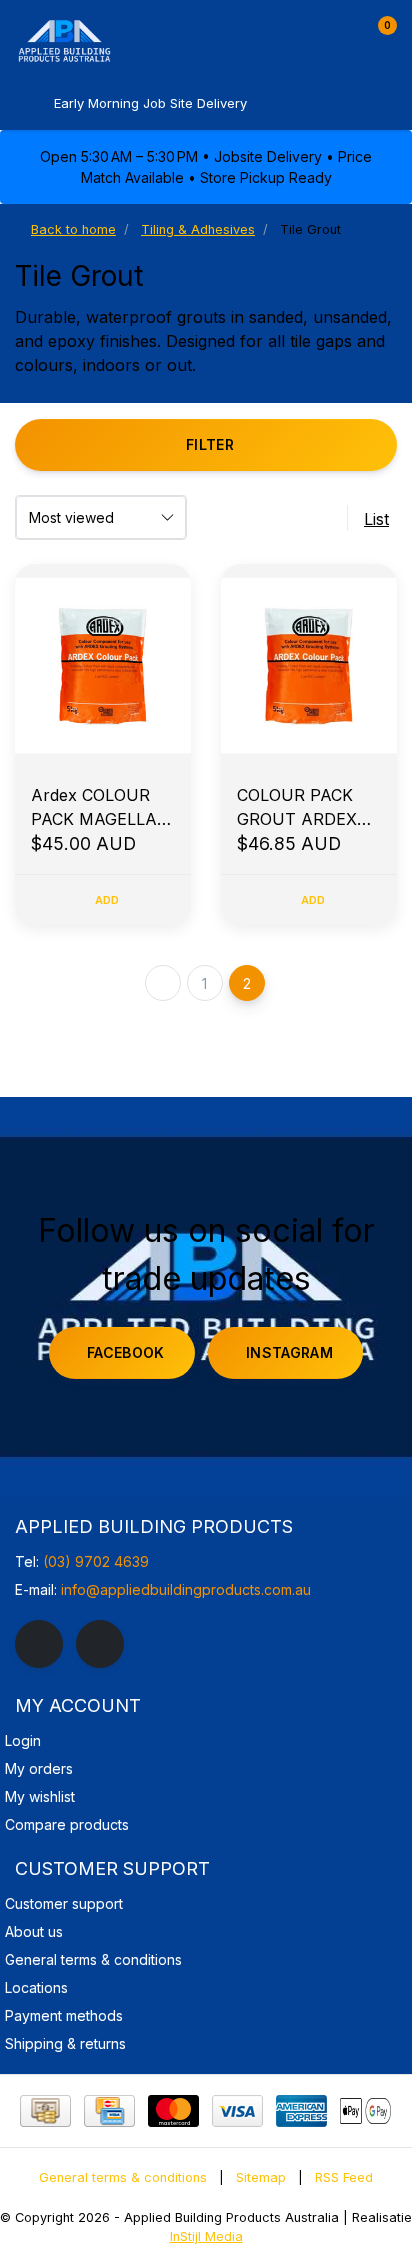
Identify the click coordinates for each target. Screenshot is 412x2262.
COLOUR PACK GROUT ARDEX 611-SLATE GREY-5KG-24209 (306, 808)
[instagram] (100, 1644)
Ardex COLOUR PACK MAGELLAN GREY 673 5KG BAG (100, 808)
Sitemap (261, 2177)
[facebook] (39, 1644)
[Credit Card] (109, 2111)
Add (107, 900)
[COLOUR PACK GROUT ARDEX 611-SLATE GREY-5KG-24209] (309, 665)
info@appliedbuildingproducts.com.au (186, 1589)
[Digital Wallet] (365, 2111)
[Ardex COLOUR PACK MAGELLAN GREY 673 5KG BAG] (103, 665)
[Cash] (45, 2111)
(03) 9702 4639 (96, 1561)
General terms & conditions (123, 2177)
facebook (126, 1352)
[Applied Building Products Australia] (120, 40)
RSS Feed (344, 2177)
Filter (210, 444)
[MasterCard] (173, 2111)
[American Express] (301, 2111)
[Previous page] (163, 983)
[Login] (340, 34)
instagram (289, 1352)
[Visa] (237, 2111)
